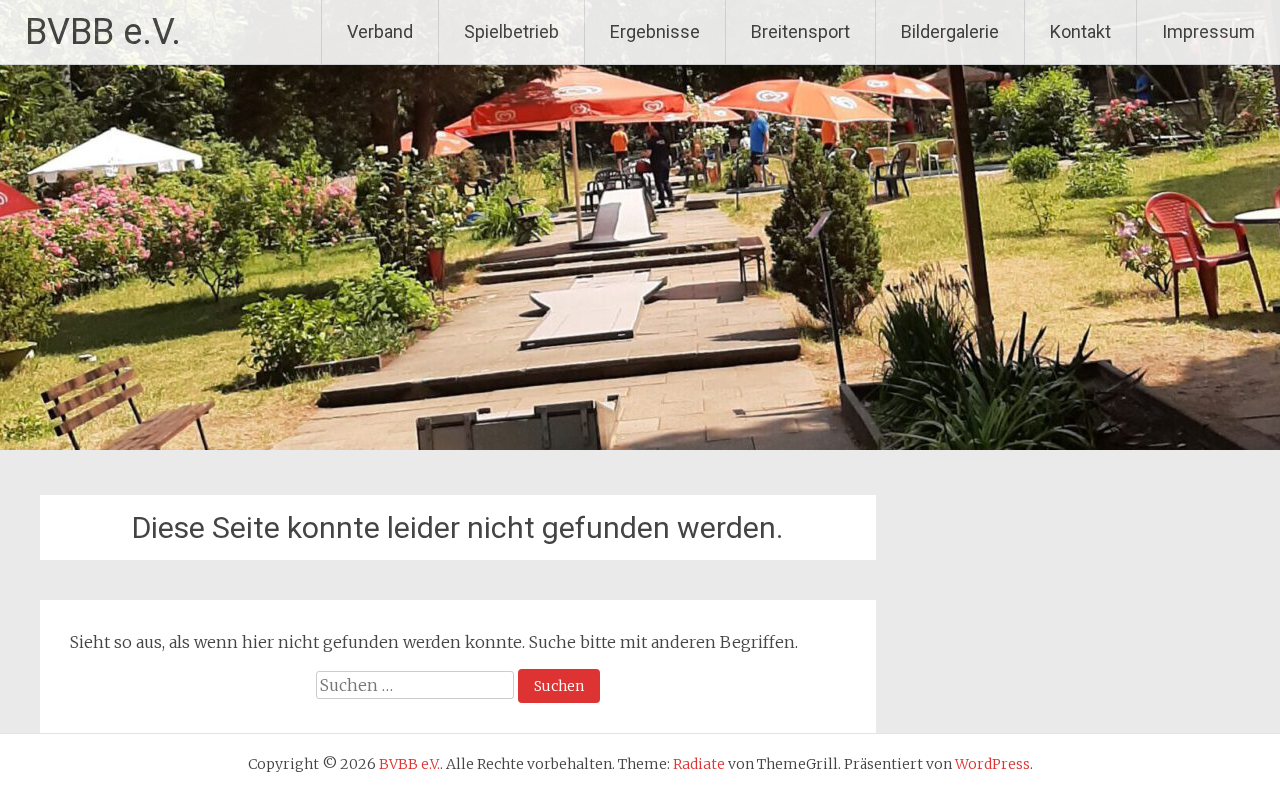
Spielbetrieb (511, 31)
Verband (380, 31)
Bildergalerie (950, 31)
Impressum (1208, 31)
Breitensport (800, 31)
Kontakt (1080, 31)
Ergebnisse (655, 31)
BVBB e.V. (103, 32)
